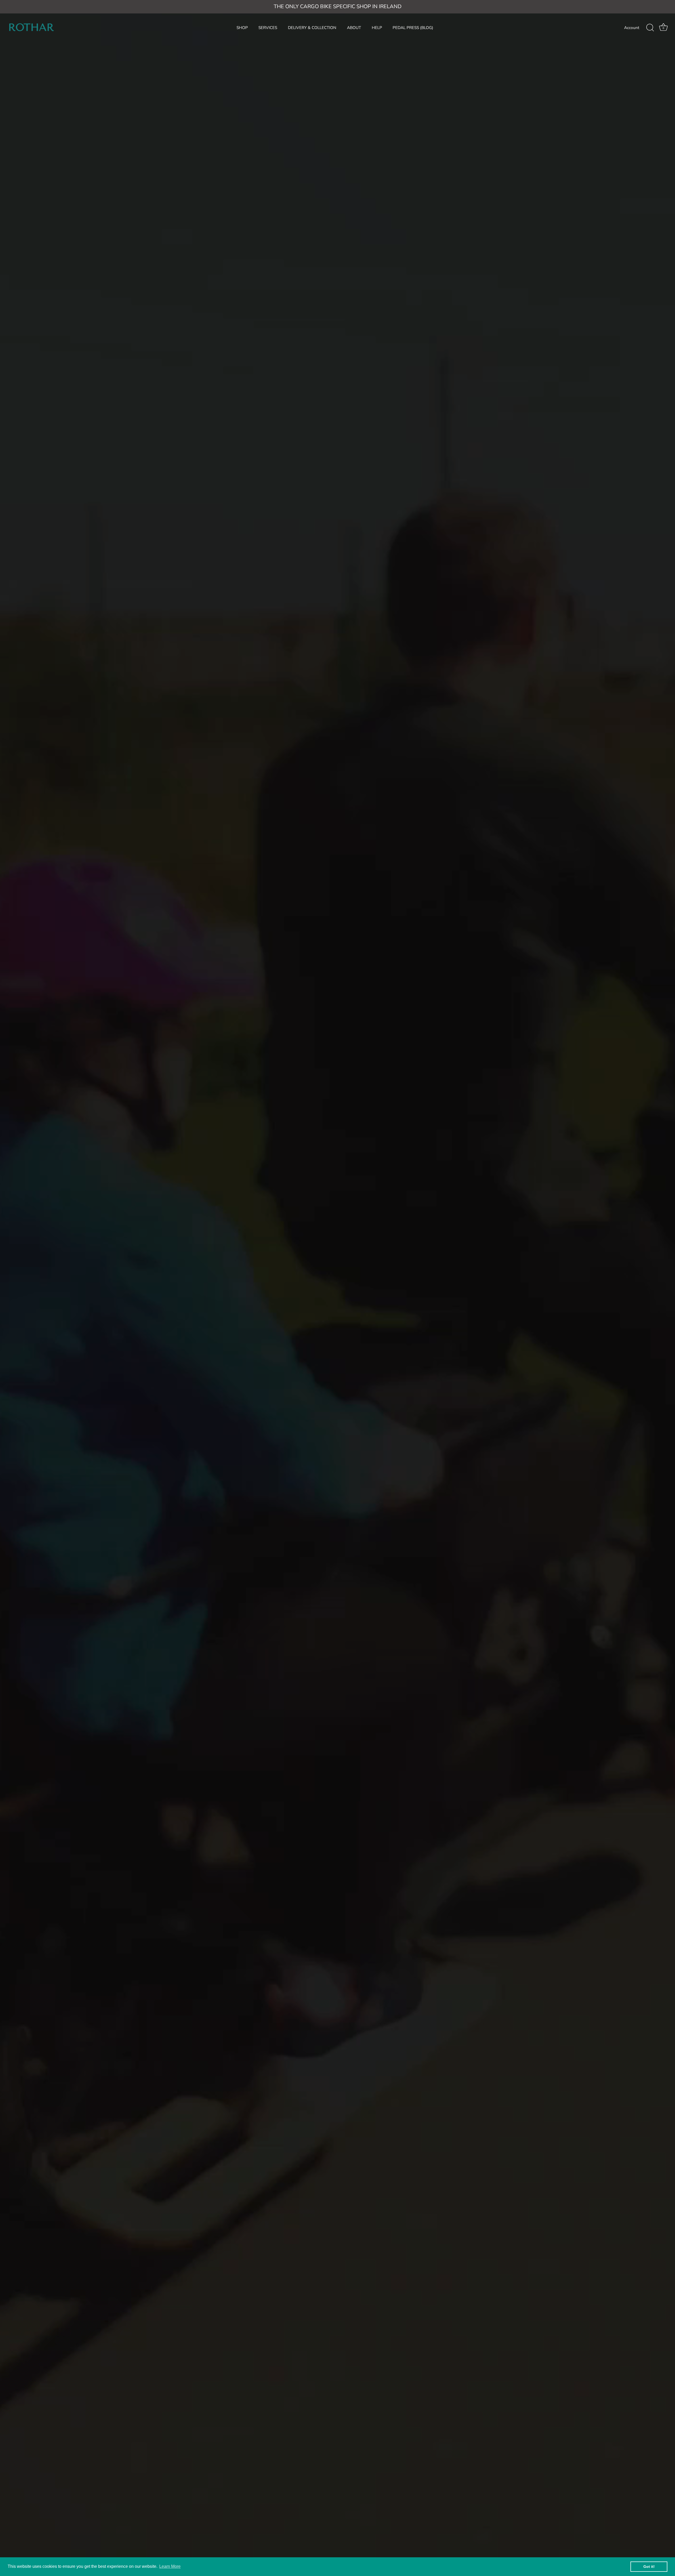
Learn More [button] (170, 2566)
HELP (377, 28)
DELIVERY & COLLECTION (312, 28)
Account (632, 28)
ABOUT (354, 28)
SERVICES (268, 28)
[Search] (650, 28)
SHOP (242, 28)
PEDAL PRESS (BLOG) (413, 28)
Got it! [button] (649, 2567)
